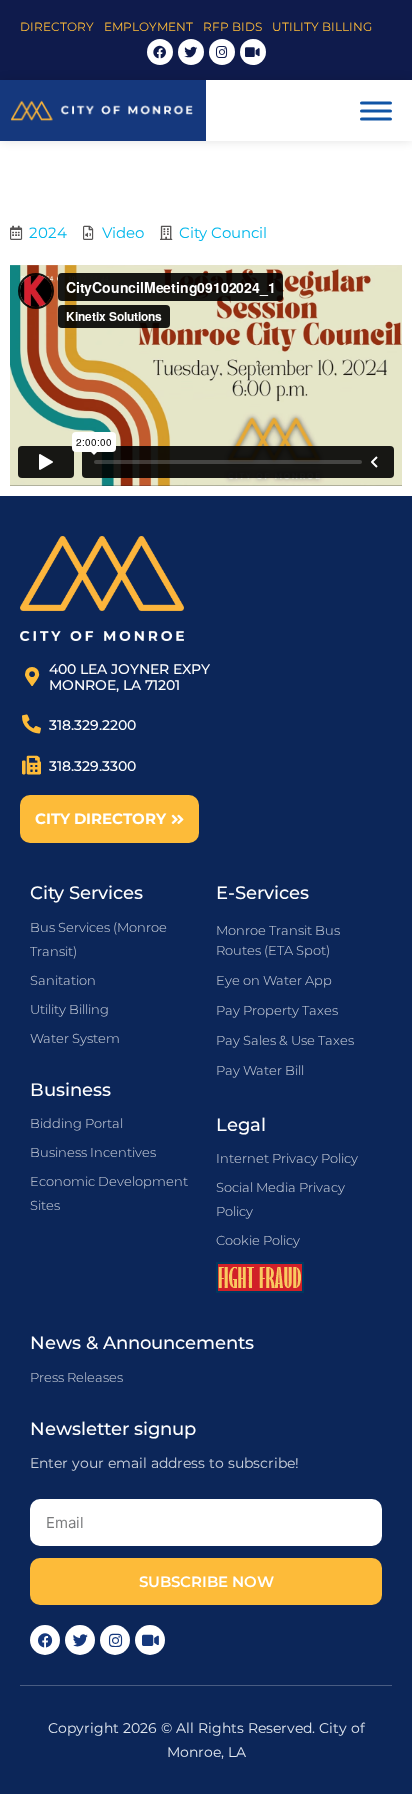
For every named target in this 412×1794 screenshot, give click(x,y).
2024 (48, 232)
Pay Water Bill (260, 1070)
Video (123, 232)
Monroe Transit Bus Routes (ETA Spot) (278, 940)
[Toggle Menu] (376, 110)
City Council (223, 232)
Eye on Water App (274, 980)
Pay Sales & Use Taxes (285, 1040)
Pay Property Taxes (277, 1010)
